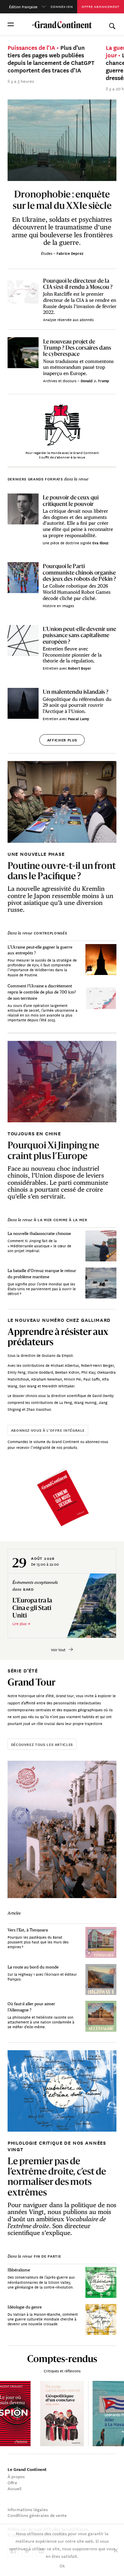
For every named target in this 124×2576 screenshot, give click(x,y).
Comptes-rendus (62, 2359)
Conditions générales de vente (37, 2515)
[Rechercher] (112, 24)
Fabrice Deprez (70, 253)
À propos (16, 2476)
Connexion (62, 6)
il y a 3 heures (21, 81)
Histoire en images (58, 605)
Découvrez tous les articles (42, 1744)
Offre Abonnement (101, 6)
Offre (12, 2482)
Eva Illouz (100, 543)
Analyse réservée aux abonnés (68, 319)
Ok (62, 2565)
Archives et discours (60, 381)
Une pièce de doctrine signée (68, 543)
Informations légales (28, 2509)
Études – (49, 253)
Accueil (15, 2488)
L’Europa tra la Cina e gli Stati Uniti (32, 1608)
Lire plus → (21, 1623)
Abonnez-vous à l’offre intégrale (48, 1430)
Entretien (51, 668)
